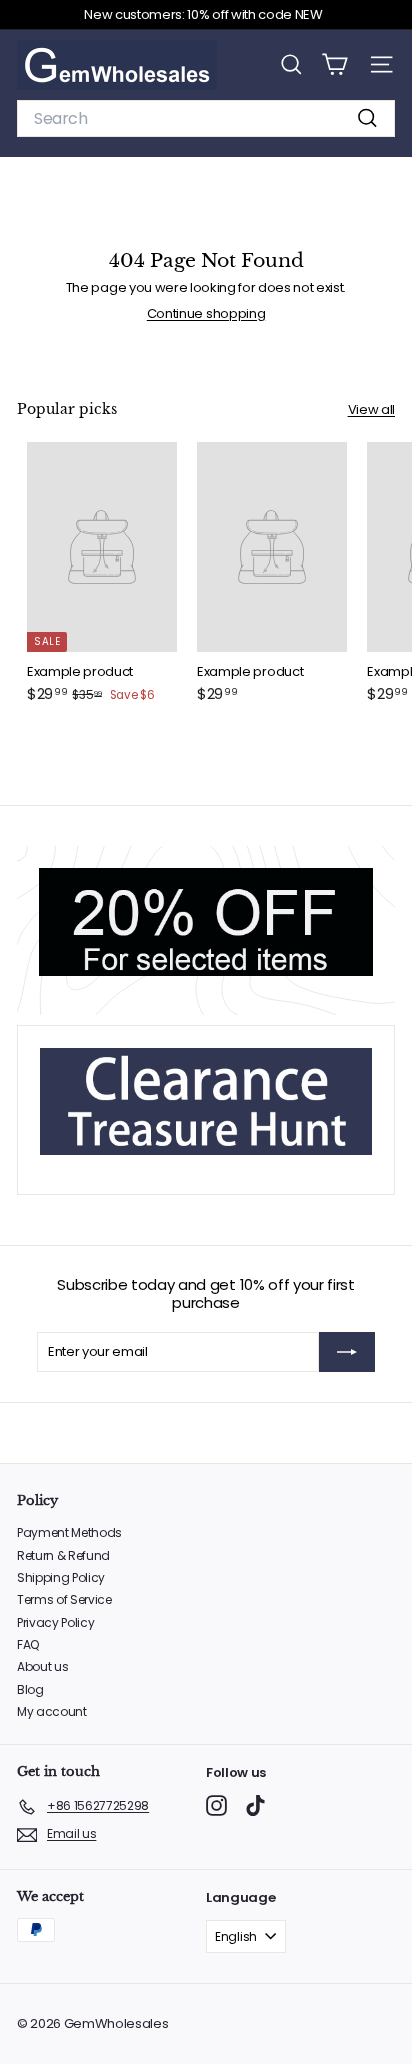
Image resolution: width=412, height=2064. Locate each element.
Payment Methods (69, 1532)
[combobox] (206, 118)
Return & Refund (63, 1555)
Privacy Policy (55, 1622)
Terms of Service (64, 1599)
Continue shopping (206, 313)
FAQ (28, 1644)
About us (42, 1666)
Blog (30, 1689)
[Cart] (334, 64)
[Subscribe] (347, 1352)
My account (52, 1711)
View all (371, 410)
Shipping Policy (61, 1577)
